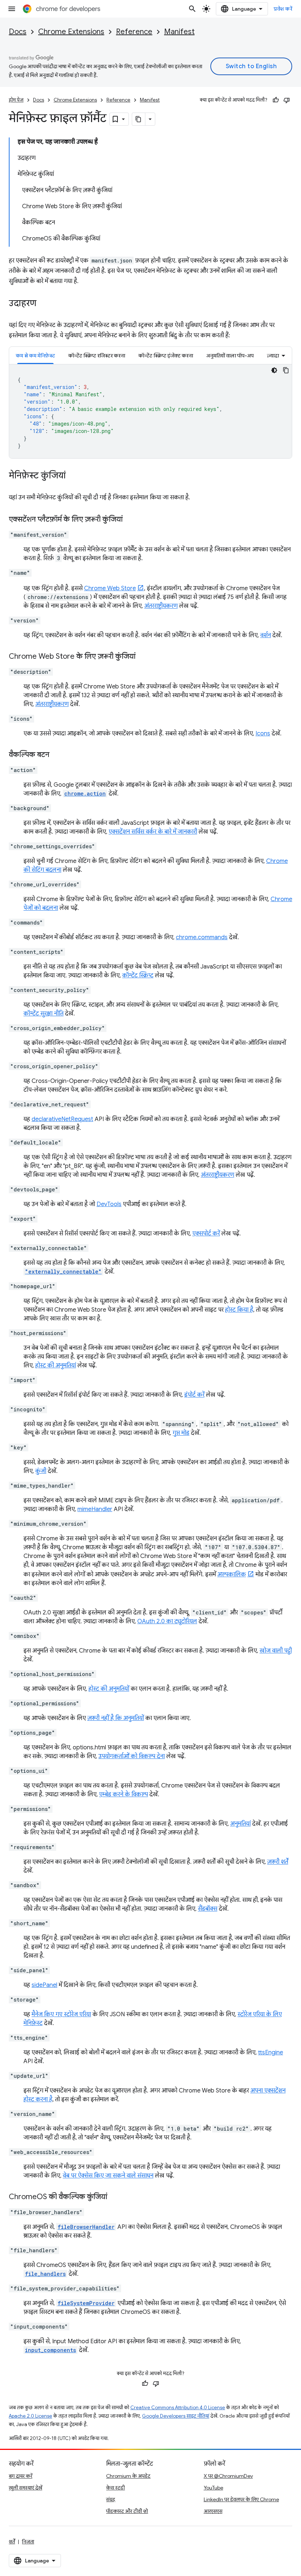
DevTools (109, 1204)
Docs (18, 32)
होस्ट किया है (239, 1310)
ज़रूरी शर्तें (278, 1862)
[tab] (35, 355)
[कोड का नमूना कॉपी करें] (286, 370)
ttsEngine (271, 2053)
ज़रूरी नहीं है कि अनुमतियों (116, 1718)
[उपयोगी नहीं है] (287, 100)
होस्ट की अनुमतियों (109, 1689)
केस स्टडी (115, 2488)
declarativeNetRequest (62, 1119)
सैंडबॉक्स (208, 1909)
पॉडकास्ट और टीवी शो (127, 2511)
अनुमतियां (240, 1824)
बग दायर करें (21, 2476)
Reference (134, 32)
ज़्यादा (273, 356)
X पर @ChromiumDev (228, 2476)
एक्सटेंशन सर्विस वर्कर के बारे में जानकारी (153, 832)
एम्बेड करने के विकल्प (124, 1794)
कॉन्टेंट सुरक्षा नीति (43, 1014)
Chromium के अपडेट (128, 2476)
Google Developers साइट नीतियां (176, 2416)
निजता (28, 2542)
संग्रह (111, 2499)
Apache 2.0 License (30, 2416)
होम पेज (16, 100)
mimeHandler (95, 1509)
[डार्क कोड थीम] (274, 370)
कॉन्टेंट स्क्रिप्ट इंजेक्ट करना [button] (166, 356)
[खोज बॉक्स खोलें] (192, 9)
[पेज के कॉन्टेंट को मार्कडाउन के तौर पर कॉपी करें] (139, 119)
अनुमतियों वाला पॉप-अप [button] (230, 356)
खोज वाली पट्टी (276, 1651)
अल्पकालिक (232, 1574)
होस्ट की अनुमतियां (56, 1366)
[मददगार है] (276, 100)
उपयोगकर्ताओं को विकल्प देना (132, 1756)
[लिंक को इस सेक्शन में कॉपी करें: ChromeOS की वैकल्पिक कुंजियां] (115, 2197)
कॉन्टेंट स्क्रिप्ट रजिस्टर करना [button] (97, 356)
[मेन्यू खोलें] (12, 9)
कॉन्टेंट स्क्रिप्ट (138, 975)
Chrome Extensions (71, 32)
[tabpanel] (150, 411)
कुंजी (41, 1471)
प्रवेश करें (283, 9)
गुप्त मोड (181, 1433)
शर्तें (12, 2542)
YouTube (213, 2488)
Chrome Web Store (110, 588)
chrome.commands (202, 937)
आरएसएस (213, 2511)
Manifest (179, 32)
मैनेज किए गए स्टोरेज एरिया (61, 2014)
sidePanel (44, 1985)
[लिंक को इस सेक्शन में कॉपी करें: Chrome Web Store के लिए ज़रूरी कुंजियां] (143, 657)
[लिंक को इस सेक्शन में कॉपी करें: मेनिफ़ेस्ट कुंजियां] (73, 476)
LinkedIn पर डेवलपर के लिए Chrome (241, 2499)
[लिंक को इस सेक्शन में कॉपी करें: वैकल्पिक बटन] (57, 755)
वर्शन (266, 635)
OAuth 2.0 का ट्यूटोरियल (167, 1621)
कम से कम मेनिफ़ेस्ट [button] (35, 356)
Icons (263, 734)
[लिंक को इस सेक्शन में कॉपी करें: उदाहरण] (44, 304)
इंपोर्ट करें (194, 1395)
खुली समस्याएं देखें (26, 2488)
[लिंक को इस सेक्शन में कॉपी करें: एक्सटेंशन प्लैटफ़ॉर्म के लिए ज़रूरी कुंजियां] (130, 520)
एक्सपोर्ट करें (206, 1234)
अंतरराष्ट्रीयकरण (161, 606)
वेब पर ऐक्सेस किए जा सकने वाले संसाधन (108, 2176)
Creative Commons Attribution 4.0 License (178, 2408)
